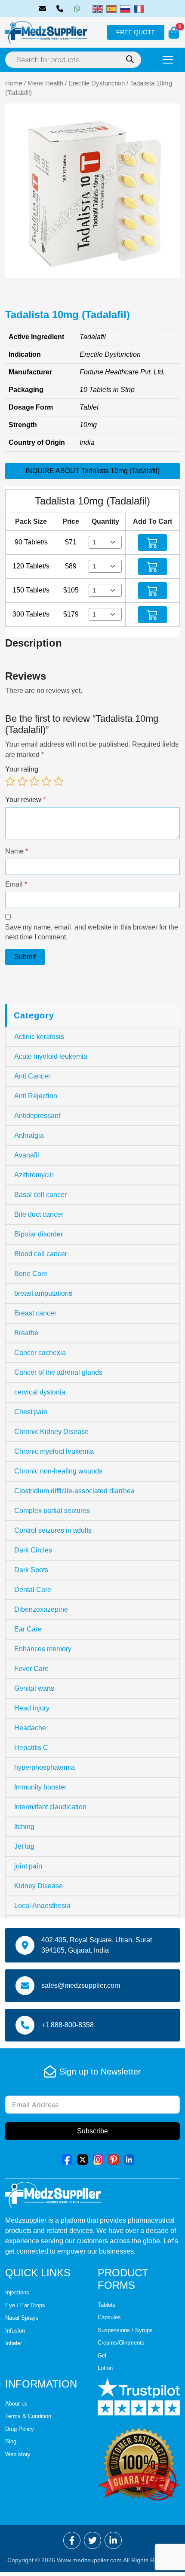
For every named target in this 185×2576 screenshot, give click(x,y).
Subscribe (92, 2131)
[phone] (62, 9)
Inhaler (14, 2343)
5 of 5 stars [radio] (59, 781)
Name (17, 851)
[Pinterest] (114, 2159)
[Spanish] (111, 8)
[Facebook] (67, 2159)
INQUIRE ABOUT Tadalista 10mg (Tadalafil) (92, 471)
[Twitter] (83, 2159)
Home (14, 83)
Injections (17, 2292)
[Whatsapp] (79, 9)
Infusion (15, 2331)
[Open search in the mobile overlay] (73, 60)
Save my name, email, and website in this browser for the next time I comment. (92, 932)
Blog (11, 2441)
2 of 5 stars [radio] (22, 781)
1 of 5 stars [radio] (10, 781)
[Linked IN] (129, 2159)
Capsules (109, 2317)
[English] (98, 8)
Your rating (22, 769)
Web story (18, 2454)
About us (16, 2404)
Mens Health (45, 83)
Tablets (107, 2305)
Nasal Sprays (22, 2318)
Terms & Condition (28, 2416)
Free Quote (136, 32)
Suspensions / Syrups (125, 2330)
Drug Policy (20, 2429)
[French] (139, 8)
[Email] (44, 9)
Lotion (105, 2368)
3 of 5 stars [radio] (34, 781)
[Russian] (125, 8)
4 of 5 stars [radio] (46, 781)
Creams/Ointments (121, 2343)
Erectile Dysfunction (97, 83)
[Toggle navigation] (168, 60)
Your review (25, 800)
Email (16, 884)
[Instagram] (98, 2159)
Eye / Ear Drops (25, 2305)
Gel (102, 2356)
